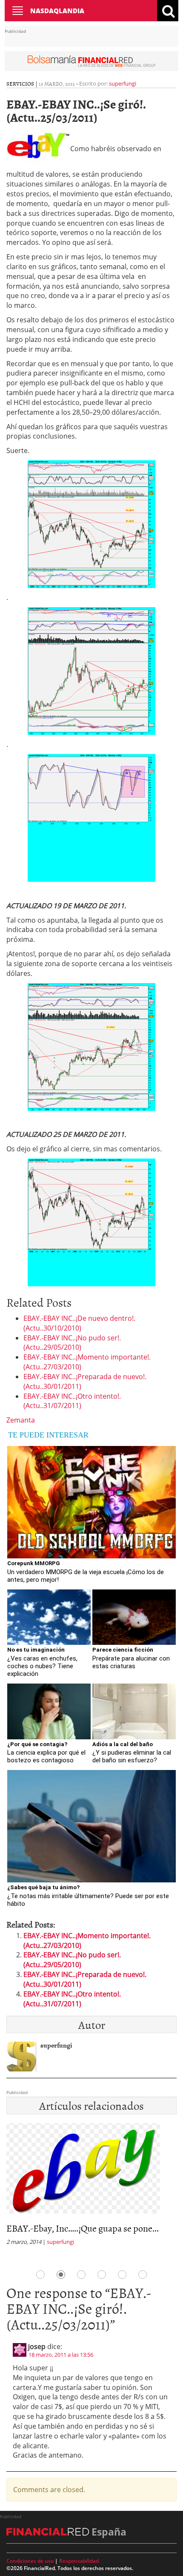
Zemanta (21, 1420)
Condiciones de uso (30, 2561)
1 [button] (40, 2275)
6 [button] (143, 2275)
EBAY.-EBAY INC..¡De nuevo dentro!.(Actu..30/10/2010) (79, 1323)
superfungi (123, 83)
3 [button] (81, 2275)
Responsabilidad (79, 2561)
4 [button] (102, 2275)
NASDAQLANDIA (57, 11)
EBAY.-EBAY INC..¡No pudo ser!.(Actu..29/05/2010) (72, 1343)
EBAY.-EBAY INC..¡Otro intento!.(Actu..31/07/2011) (72, 1401)
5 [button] (122, 2275)
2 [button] (61, 2275)
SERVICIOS (20, 83)
